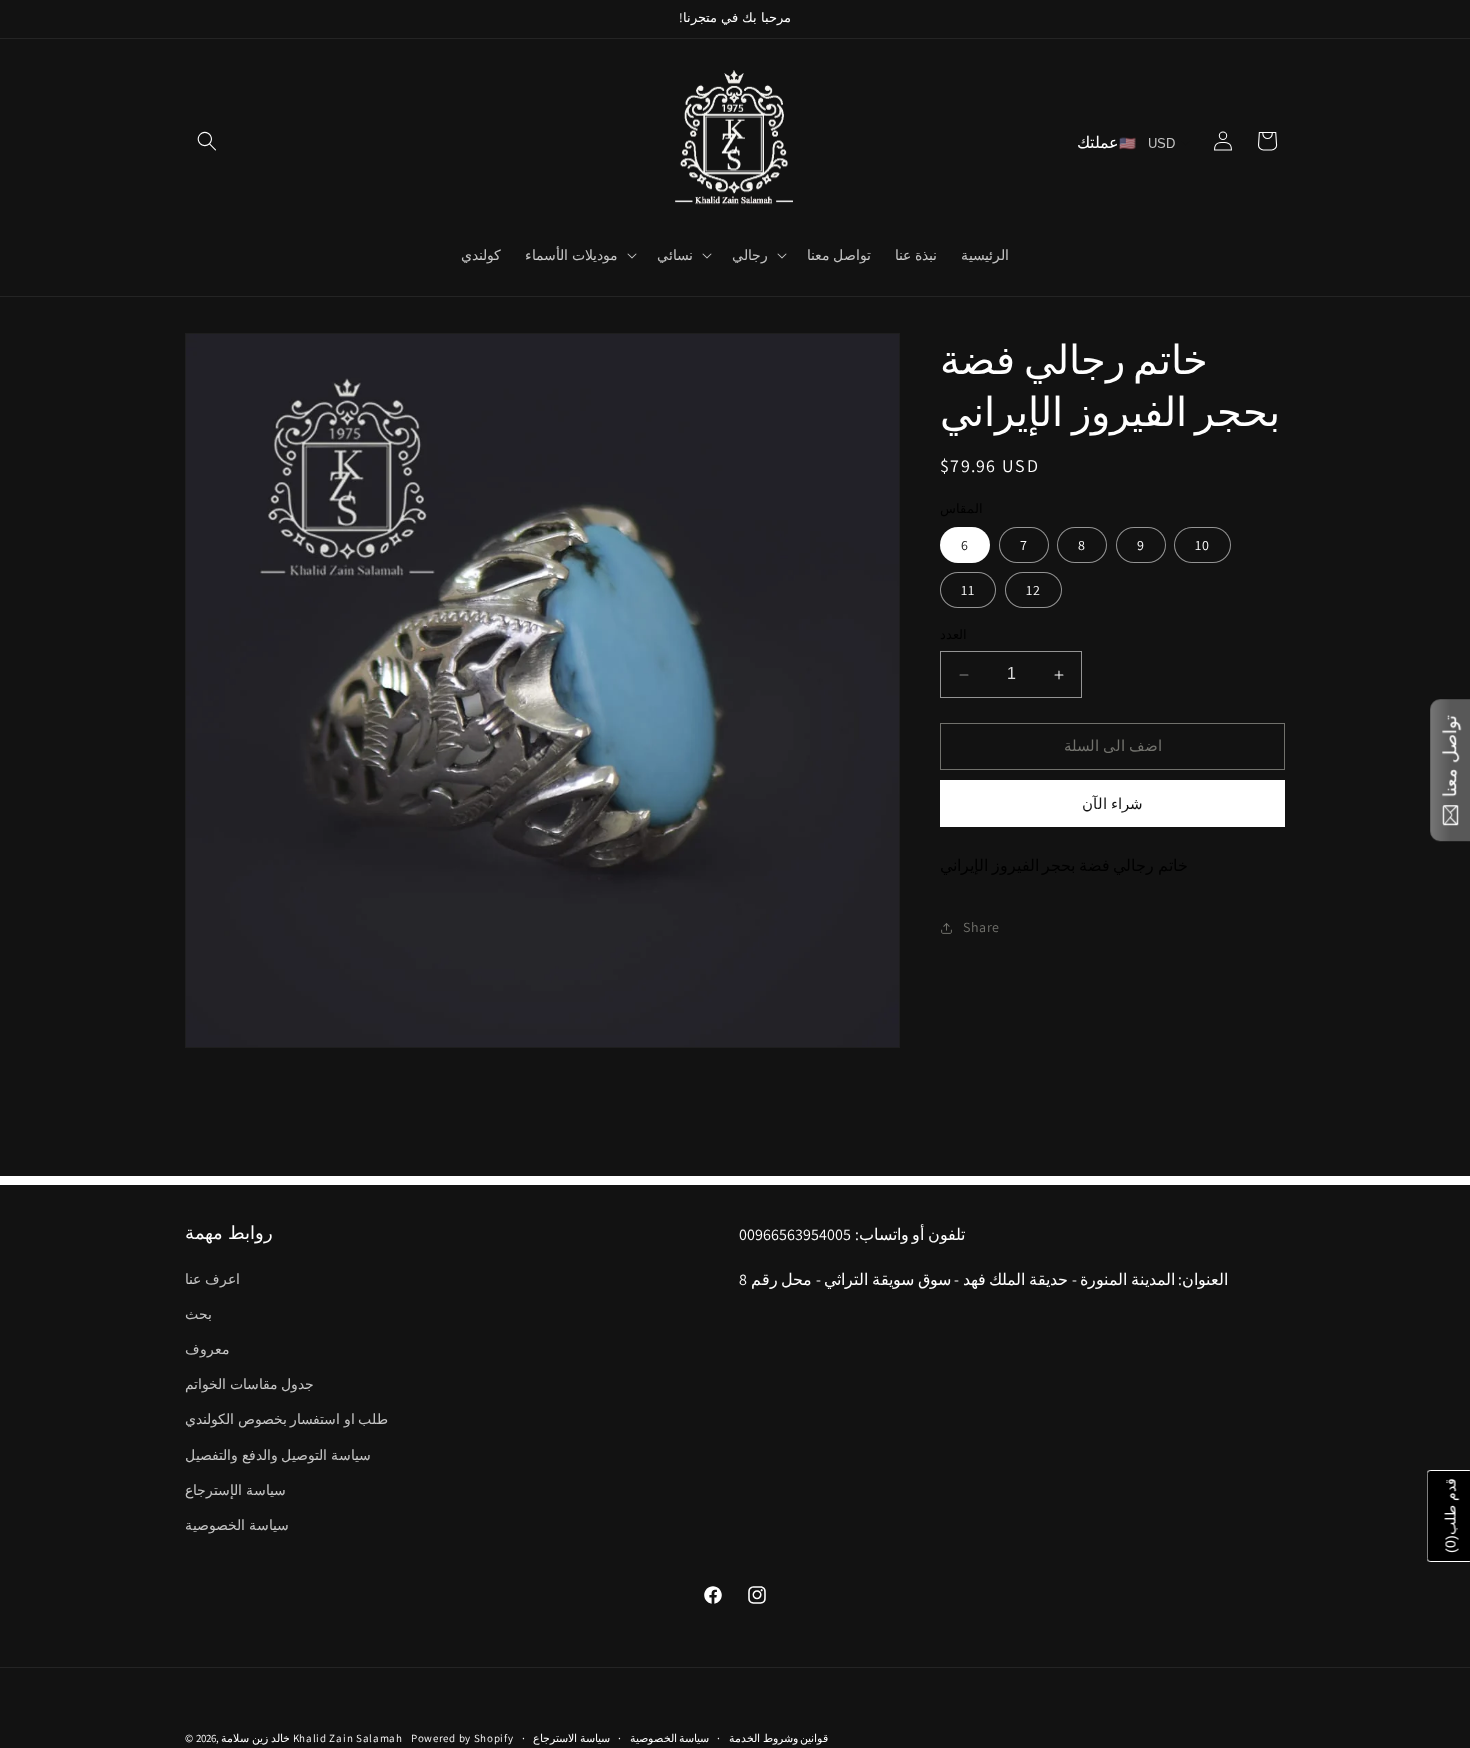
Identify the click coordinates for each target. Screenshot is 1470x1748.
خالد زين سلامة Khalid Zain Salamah (314, 1738)
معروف (207, 1348)
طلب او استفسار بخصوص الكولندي (286, 1419)
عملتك (1098, 142)
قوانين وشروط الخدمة (778, 1737)
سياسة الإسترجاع (235, 1489)
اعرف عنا (212, 1278)
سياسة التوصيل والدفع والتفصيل (278, 1454)
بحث (198, 1313)
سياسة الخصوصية (237, 1524)
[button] (207, 141)
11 (968, 591)
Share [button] (981, 927)
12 (1033, 591)
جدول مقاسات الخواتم (249, 1384)
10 (1202, 546)
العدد (953, 635)
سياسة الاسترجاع (571, 1737)
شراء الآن (1112, 803)
